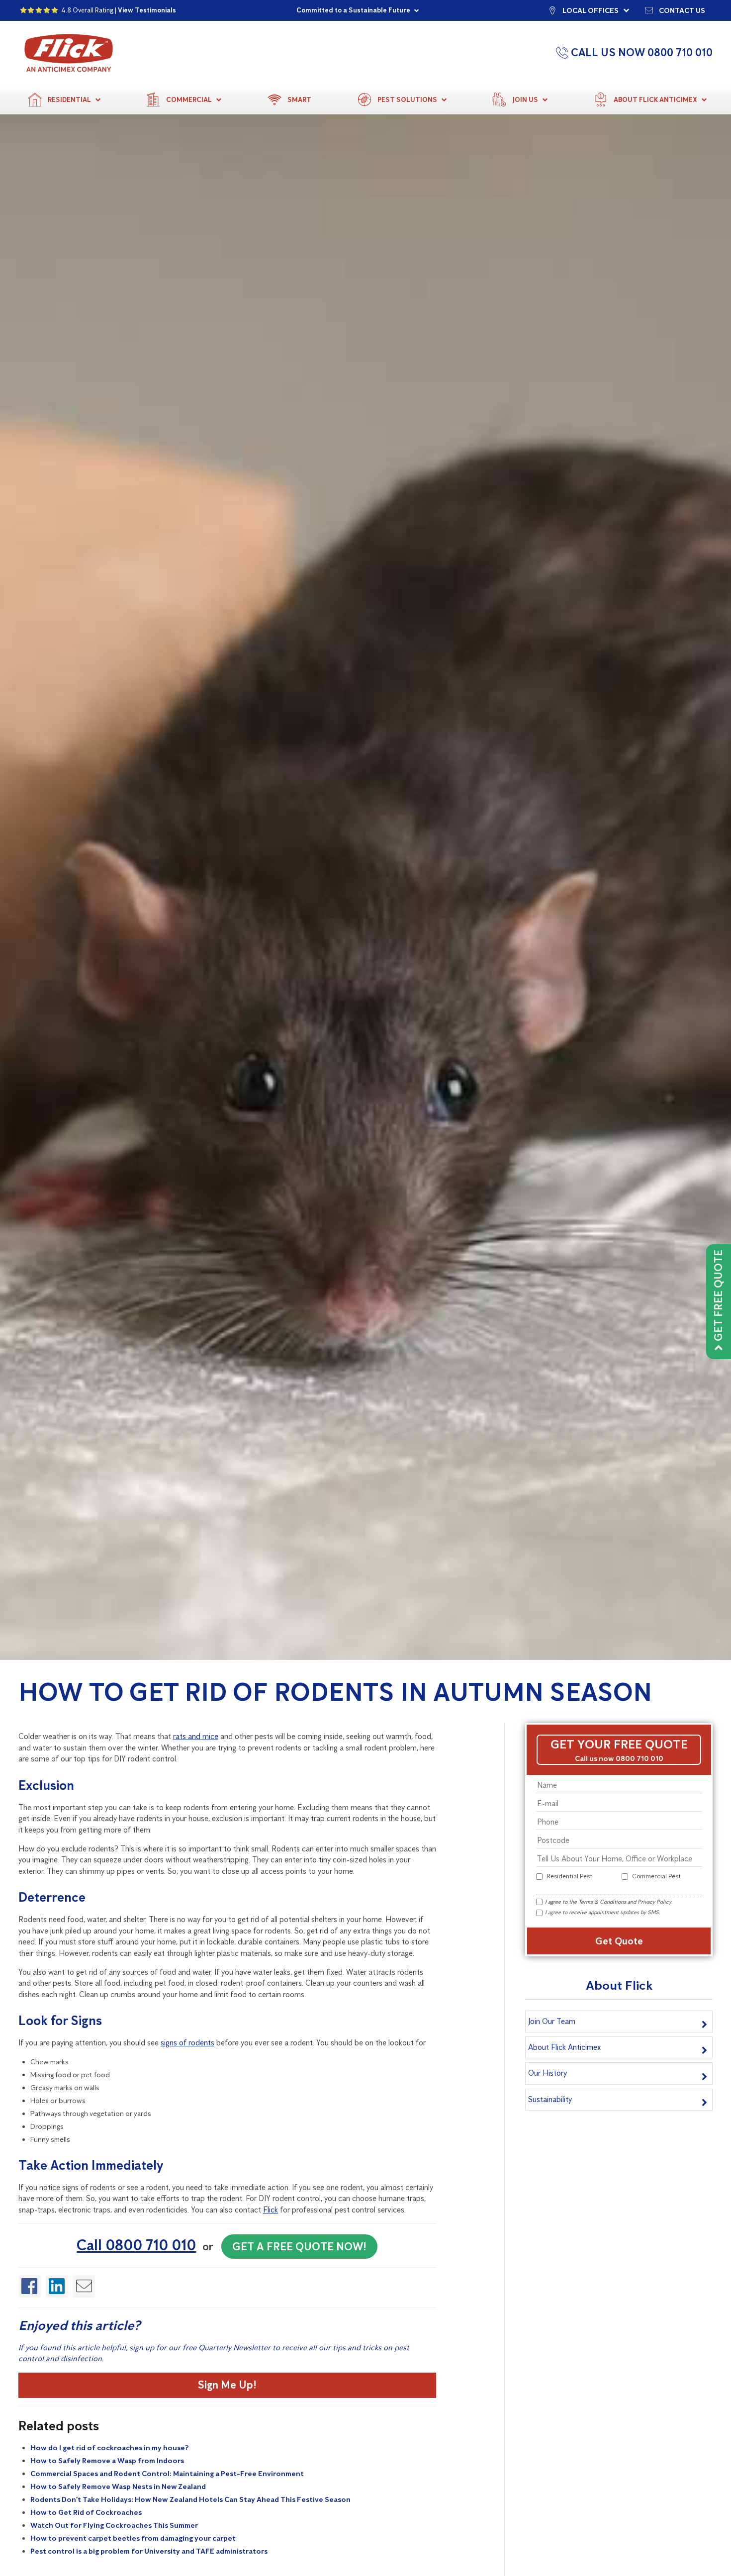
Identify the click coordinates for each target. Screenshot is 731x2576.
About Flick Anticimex (655, 100)
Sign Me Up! (227, 2385)
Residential (69, 100)
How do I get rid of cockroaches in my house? (109, 2448)
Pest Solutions (407, 100)
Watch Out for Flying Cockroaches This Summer (114, 2525)
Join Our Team (552, 2021)
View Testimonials (147, 10)
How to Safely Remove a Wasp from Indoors (107, 2461)
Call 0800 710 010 (136, 2245)
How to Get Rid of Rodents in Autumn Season (335, 1692)
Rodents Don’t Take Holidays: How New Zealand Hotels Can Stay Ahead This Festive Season (190, 2499)
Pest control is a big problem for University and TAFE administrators (149, 2551)
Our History (548, 2073)
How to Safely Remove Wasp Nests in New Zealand (118, 2486)
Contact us (682, 10)
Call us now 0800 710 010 (619, 1758)
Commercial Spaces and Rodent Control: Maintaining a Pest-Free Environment (167, 2474)
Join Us (525, 100)
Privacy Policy (654, 1902)
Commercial (189, 100)
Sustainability (550, 2099)
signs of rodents (187, 2043)
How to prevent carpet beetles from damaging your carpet (133, 2538)
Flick (271, 2210)
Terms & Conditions (602, 1902)
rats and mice (196, 1736)
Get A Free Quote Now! (299, 2247)
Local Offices (591, 10)
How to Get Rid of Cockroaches (86, 2512)
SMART (299, 100)
